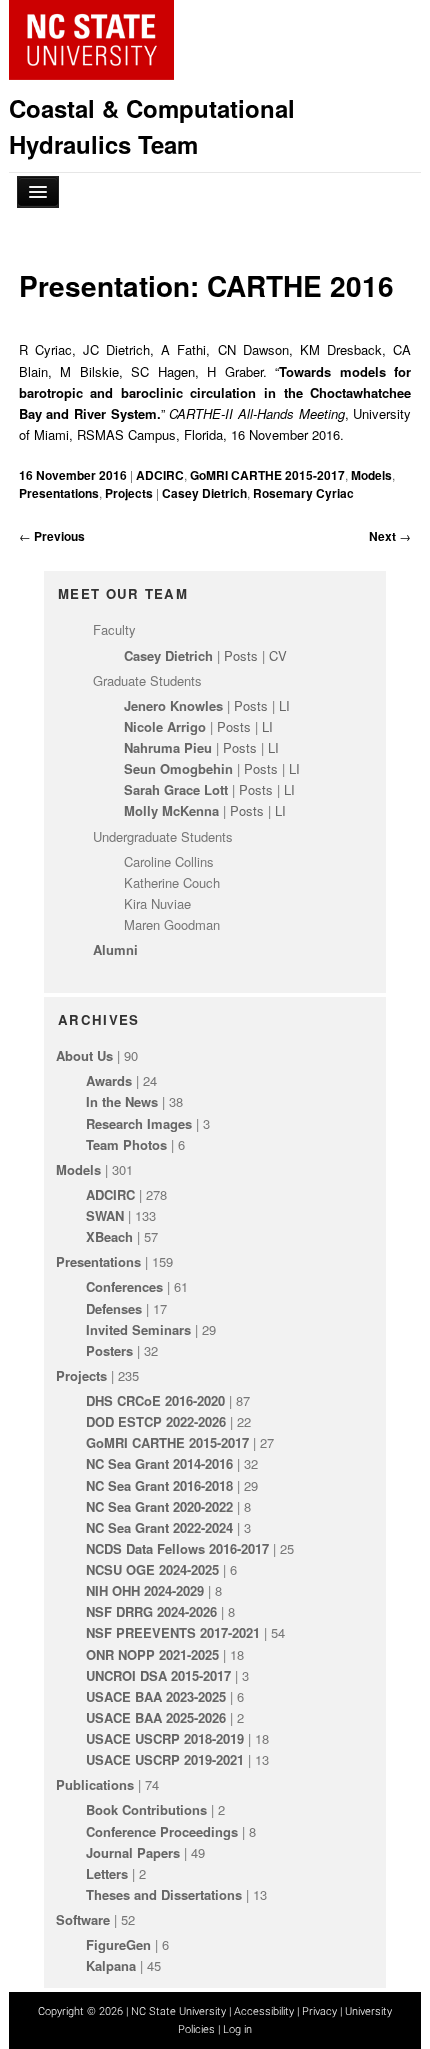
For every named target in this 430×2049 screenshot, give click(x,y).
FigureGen (118, 1944)
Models (371, 475)
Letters (107, 1873)
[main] (215, 397)
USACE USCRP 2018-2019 (165, 1738)
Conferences (124, 1286)
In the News (122, 1101)
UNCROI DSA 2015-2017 (158, 1675)
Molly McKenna (171, 810)
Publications (95, 1784)
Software (83, 1919)
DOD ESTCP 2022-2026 (156, 1421)
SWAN (105, 1215)
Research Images (139, 1123)
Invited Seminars (138, 1329)
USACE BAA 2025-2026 (156, 1717)
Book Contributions (146, 1809)
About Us (84, 1055)
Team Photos (126, 1144)
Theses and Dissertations (164, 1894)
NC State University (178, 2011)
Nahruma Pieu (168, 747)
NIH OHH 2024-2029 (145, 1590)
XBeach (109, 1236)
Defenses (114, 1308)
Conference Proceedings (162, 1831)
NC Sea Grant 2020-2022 (159, 1506)
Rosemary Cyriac (303, 493)
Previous (52, 536)
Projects (129, 493)
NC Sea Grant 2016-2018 (159, 1485)
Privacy (319, 2011)
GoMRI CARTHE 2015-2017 (267, 475)
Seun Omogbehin (178, 768)
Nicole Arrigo (165, 726)
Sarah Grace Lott (176, 789)
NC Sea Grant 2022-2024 (159, 1527)
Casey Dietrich (204, 493)
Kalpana (111, 1965)
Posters (109, 1350)
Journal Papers (133, 1852)
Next (390, 536)
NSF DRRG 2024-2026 (151, 1611)
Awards (109, 1080)
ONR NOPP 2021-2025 (152, 1654)
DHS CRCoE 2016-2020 (155, 1400)
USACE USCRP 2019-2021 (165, 1759)
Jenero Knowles (173, 705)
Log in (237, 2029)
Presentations (59, 493)
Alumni (115, 949)
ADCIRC (160, 475)
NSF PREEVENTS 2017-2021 (173, 1632)
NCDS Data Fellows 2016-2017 (177, 1548)
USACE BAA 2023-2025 (156, 1696)
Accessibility (264, 2011)
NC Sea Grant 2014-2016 (159, 1463)
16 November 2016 (74, 475)
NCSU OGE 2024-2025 (152, 1569)
